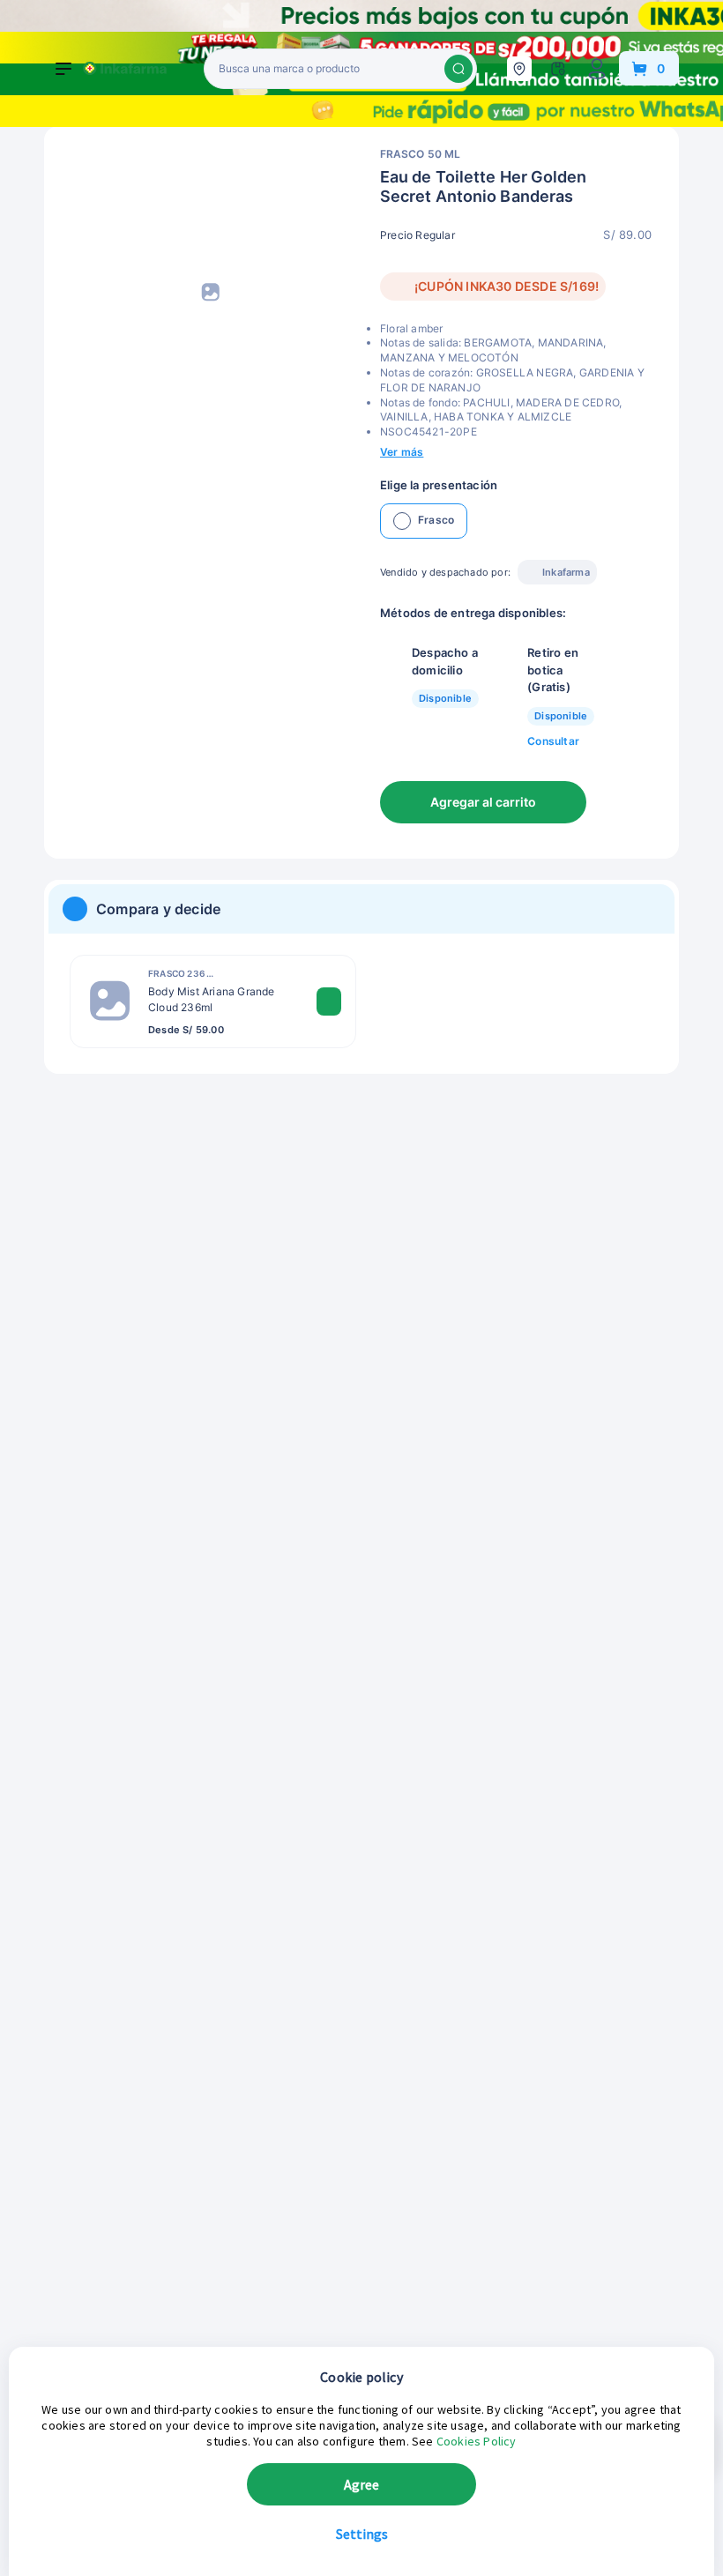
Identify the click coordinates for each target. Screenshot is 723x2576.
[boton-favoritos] (615, 802)
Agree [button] (361, 2484)
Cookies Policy (477, 2441)
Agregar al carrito (483, 802)
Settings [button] (362, 2534)
